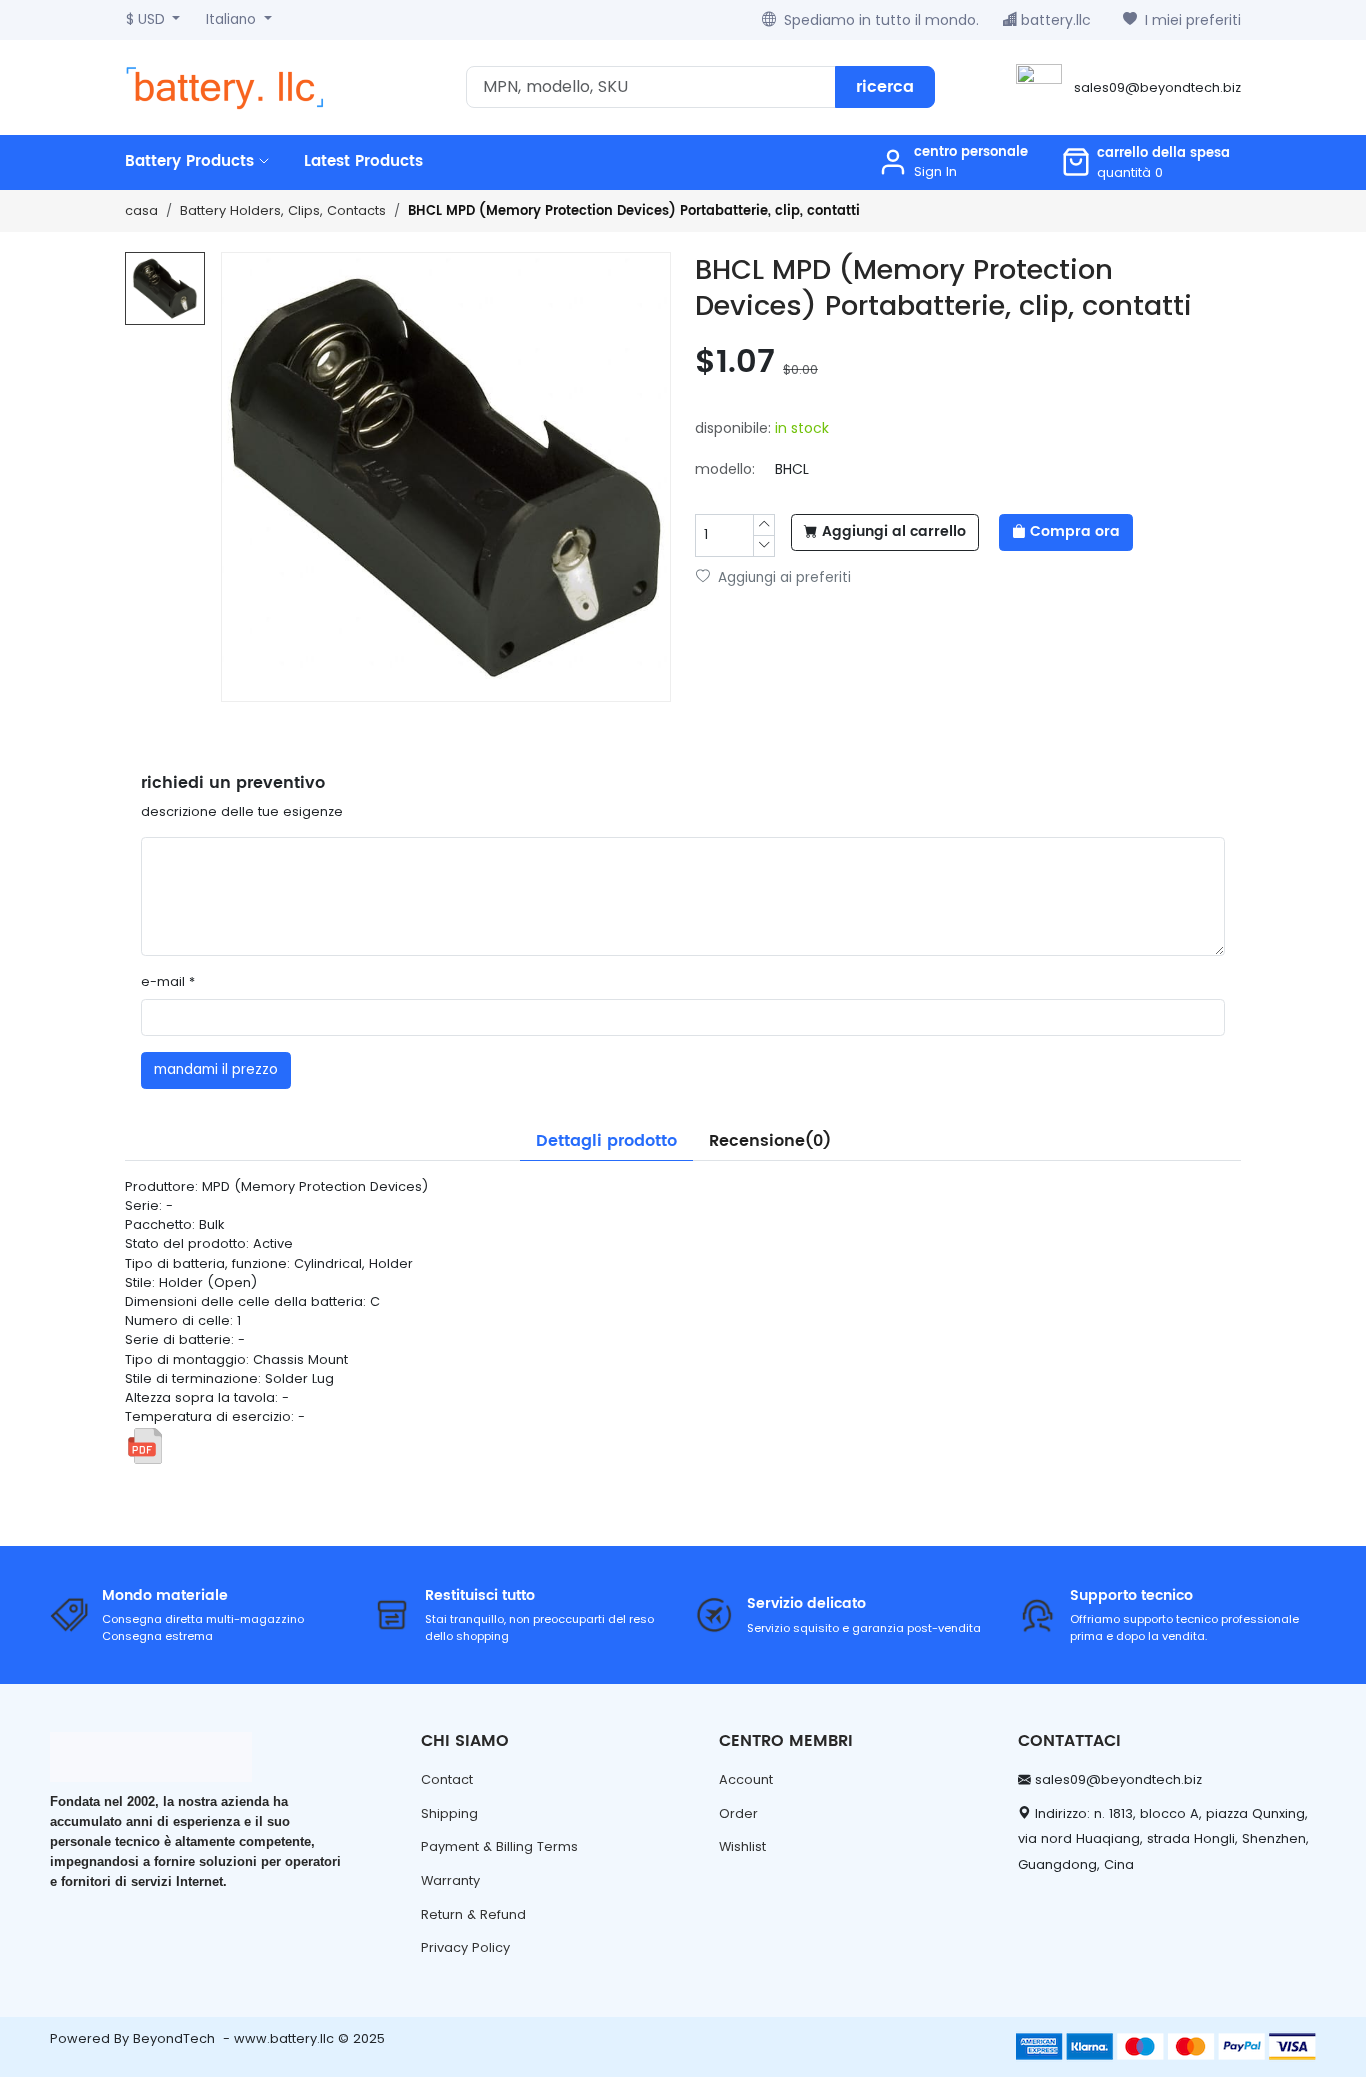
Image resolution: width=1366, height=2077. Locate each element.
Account (746, 1779)
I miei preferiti (1193, 20)
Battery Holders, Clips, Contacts (283, 210)
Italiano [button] (233, 19)
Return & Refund (473, 1914)
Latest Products (363, 161)
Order (738, 1813)
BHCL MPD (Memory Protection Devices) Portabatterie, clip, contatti (634, 211)
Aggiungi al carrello (894, 532)
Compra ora (1075, 532)
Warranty (450, 1880)
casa (141, 210)
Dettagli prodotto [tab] (606, 1141)
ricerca (885, 87)
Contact (447, 1779)
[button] (1145, 162)
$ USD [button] (147, 19)
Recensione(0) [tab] (770, 1141)
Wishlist (742, 1846)
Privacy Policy (465, 1947)
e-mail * (168, 981)
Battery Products (192, 161)
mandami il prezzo (216, 1069)
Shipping (449, 1813)
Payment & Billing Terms (499, 1846)
